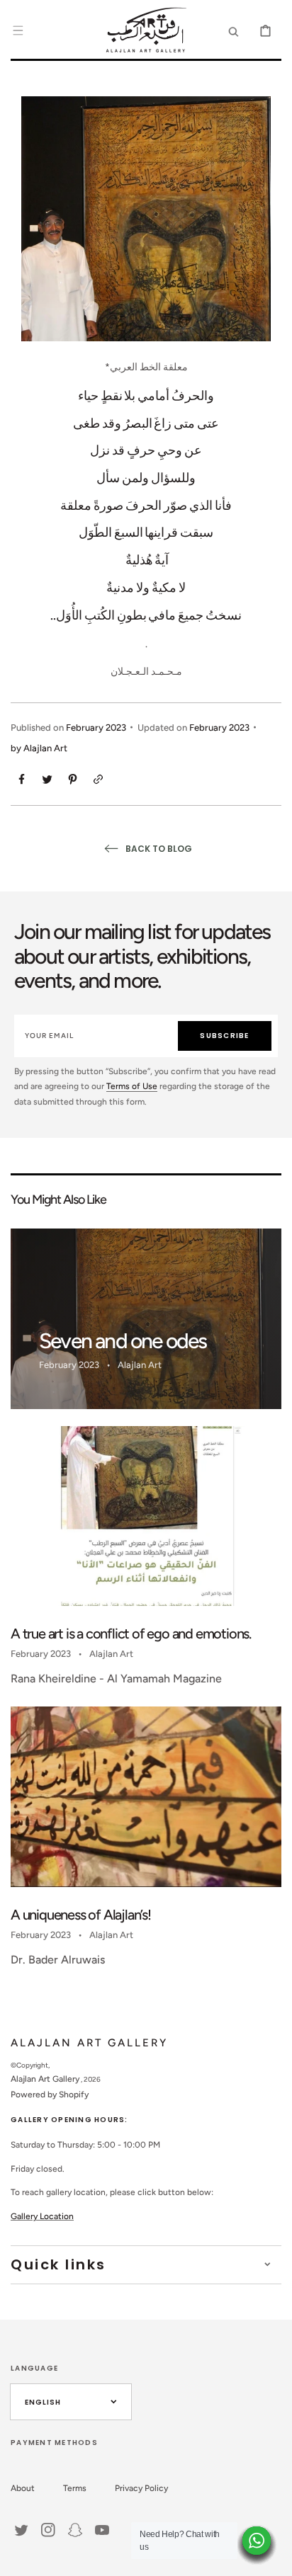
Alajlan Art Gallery (45, 2079)
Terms (75, 2488)
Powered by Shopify (50, 2095)
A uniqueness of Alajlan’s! (81, 1915)
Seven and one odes (123, 1341)
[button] (18, 30)
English (43, 2402)
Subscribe (224, 1036)
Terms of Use (132, 1086)
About (23, 2488)
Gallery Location (42, 2216)
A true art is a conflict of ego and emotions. (131, 1634)
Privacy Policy (141, 2488)
